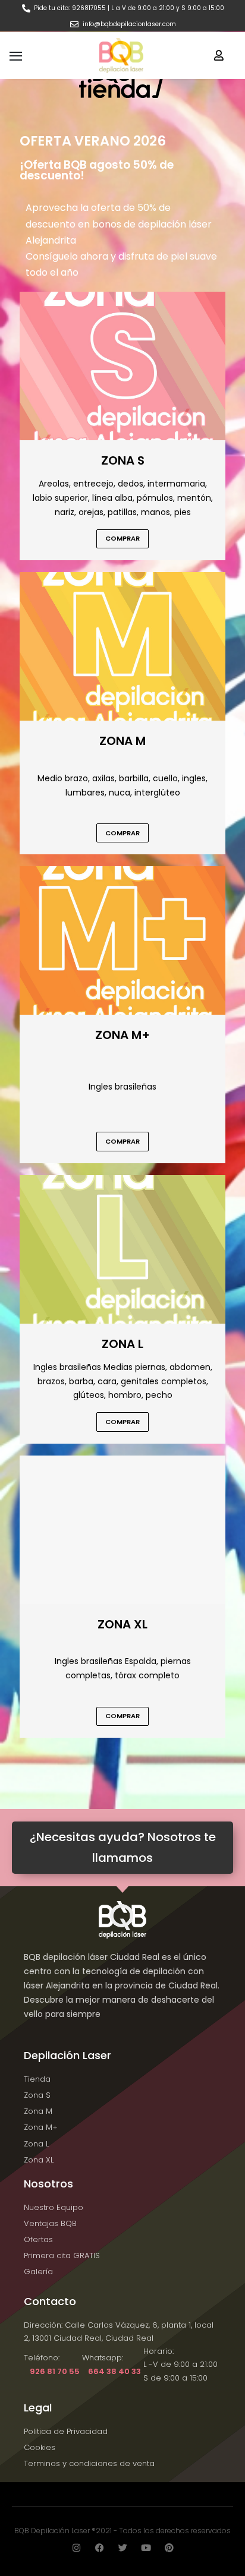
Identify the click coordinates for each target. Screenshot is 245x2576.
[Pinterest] (169, 2548)
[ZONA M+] (122, 940)
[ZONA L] (122, 1248)
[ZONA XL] (122, 1529)
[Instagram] (76, 2548)
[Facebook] (100, 2548)
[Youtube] (146, 2548)
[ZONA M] (122, 645)
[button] (219, 55)
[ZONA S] (122, 365)
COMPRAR (122, 538)
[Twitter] (123, 2548)
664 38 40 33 (114, 2371)
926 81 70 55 (55, 2371)
